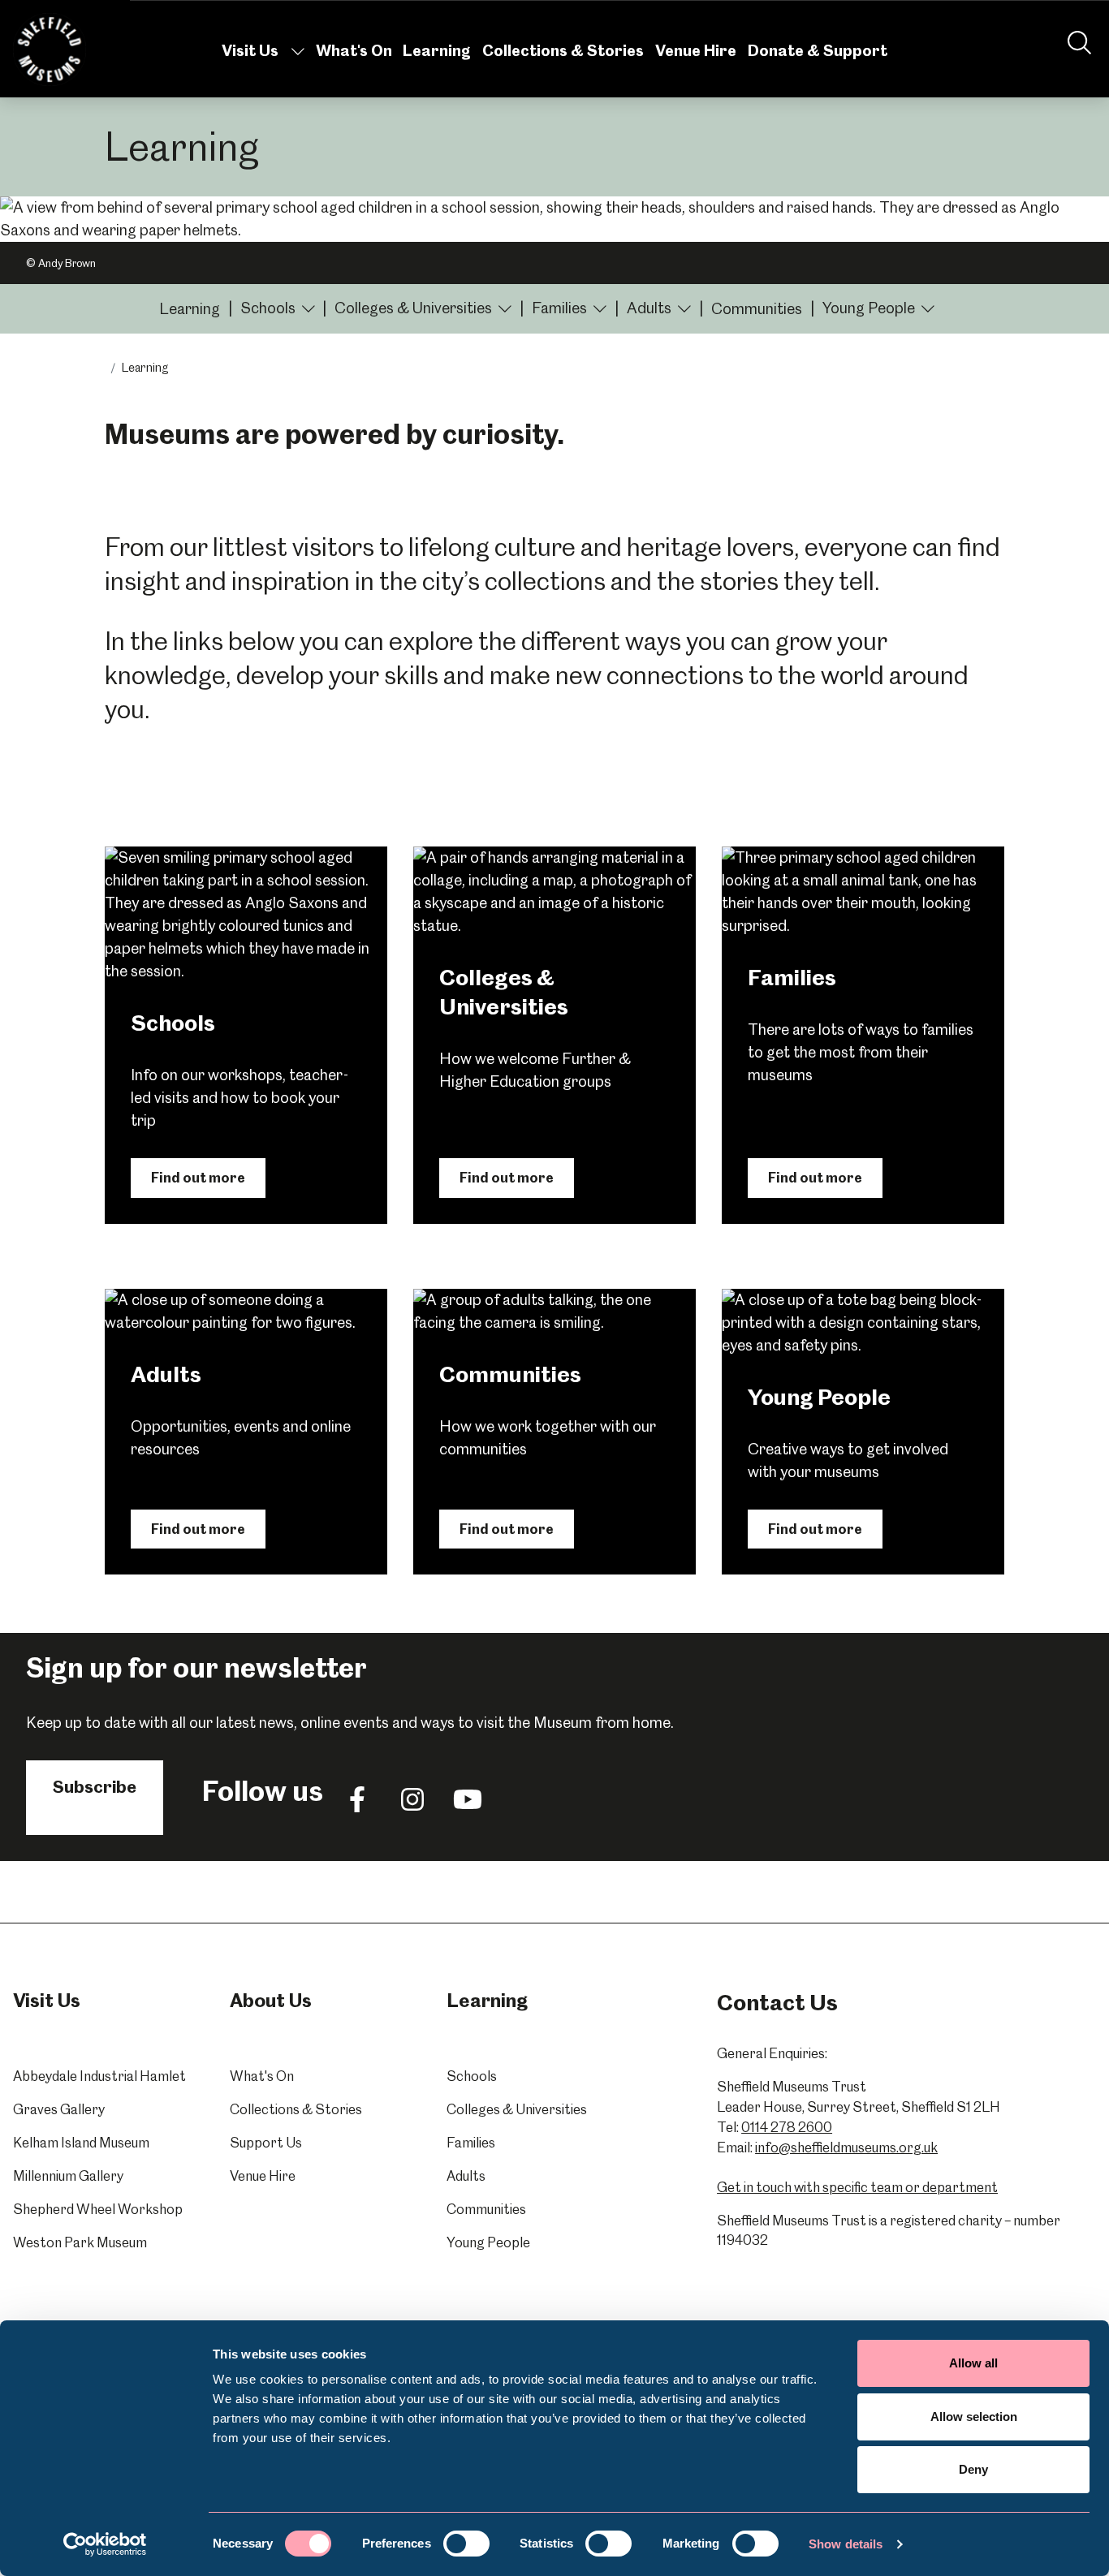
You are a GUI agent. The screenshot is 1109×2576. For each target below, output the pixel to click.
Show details (846, 2544)
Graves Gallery (59, 2109)
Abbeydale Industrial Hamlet (99, 2076)
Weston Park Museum (80, 2242)
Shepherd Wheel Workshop (98, 2209)
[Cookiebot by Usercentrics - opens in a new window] (105, 2544)
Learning (437, 51)
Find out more (198, 1178)
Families (471, 2143)
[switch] (466, 2544)
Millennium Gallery (68, 2176)
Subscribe (95, 1787)
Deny (973, 2469)
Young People (488, 2242)
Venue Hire (696, 51)
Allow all (973, 2363)
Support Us (266, 2143)
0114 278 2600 (787, 2127)
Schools (472, 2076)
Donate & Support (818, 51)
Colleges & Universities (517, 2109)
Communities (757, 309)
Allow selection (974, 2417)
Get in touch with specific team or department (857, 2187)
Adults (466, 2176)
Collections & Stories (563, 51)
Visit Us (250, 51)
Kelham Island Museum (81, 2143)
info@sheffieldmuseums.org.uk (846, 2147)
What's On (354, 51)
